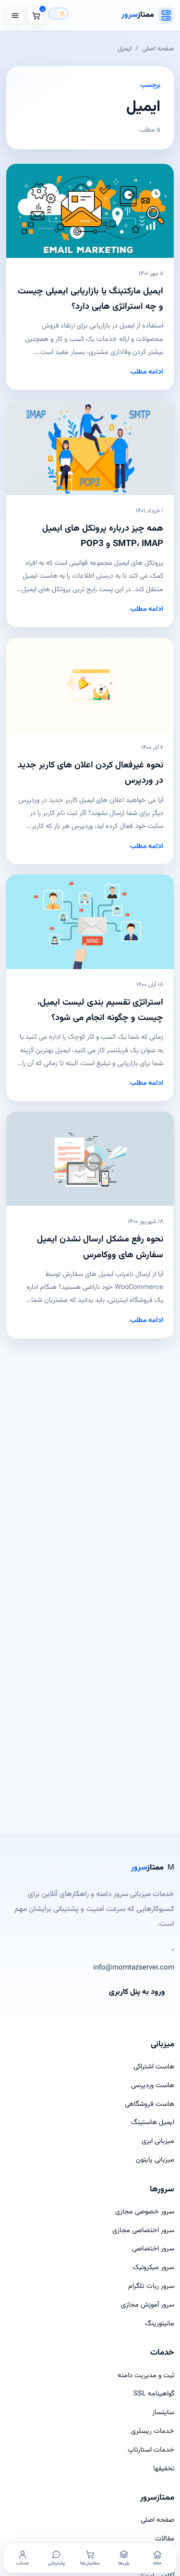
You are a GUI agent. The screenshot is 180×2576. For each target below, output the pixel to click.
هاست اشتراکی (154, 2067)
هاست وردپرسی (153, 2085)
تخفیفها (164, 2469)
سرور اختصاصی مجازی (143, 2230)
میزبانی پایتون (155, 2160)
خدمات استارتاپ (151, 2450)
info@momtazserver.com (134, 1968)
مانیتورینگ (160, 2324)
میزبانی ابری (158, 2141)
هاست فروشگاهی (150, 2104)
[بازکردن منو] (15, 15)
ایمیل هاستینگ (153, 2122)
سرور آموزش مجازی (148, 2305)
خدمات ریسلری (153, 2431)
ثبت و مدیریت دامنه (146, 2376)
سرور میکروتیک (153, 2267)
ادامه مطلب (147, 372)
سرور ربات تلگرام (151, 2286)
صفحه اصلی (158, 49)
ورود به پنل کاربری (137, 1992)
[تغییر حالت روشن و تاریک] (58, 13)
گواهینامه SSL (154, 2394)
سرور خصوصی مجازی (145, 2212)
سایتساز (163, 2412)
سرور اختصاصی (153, 2249)
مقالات (165, 2539)
